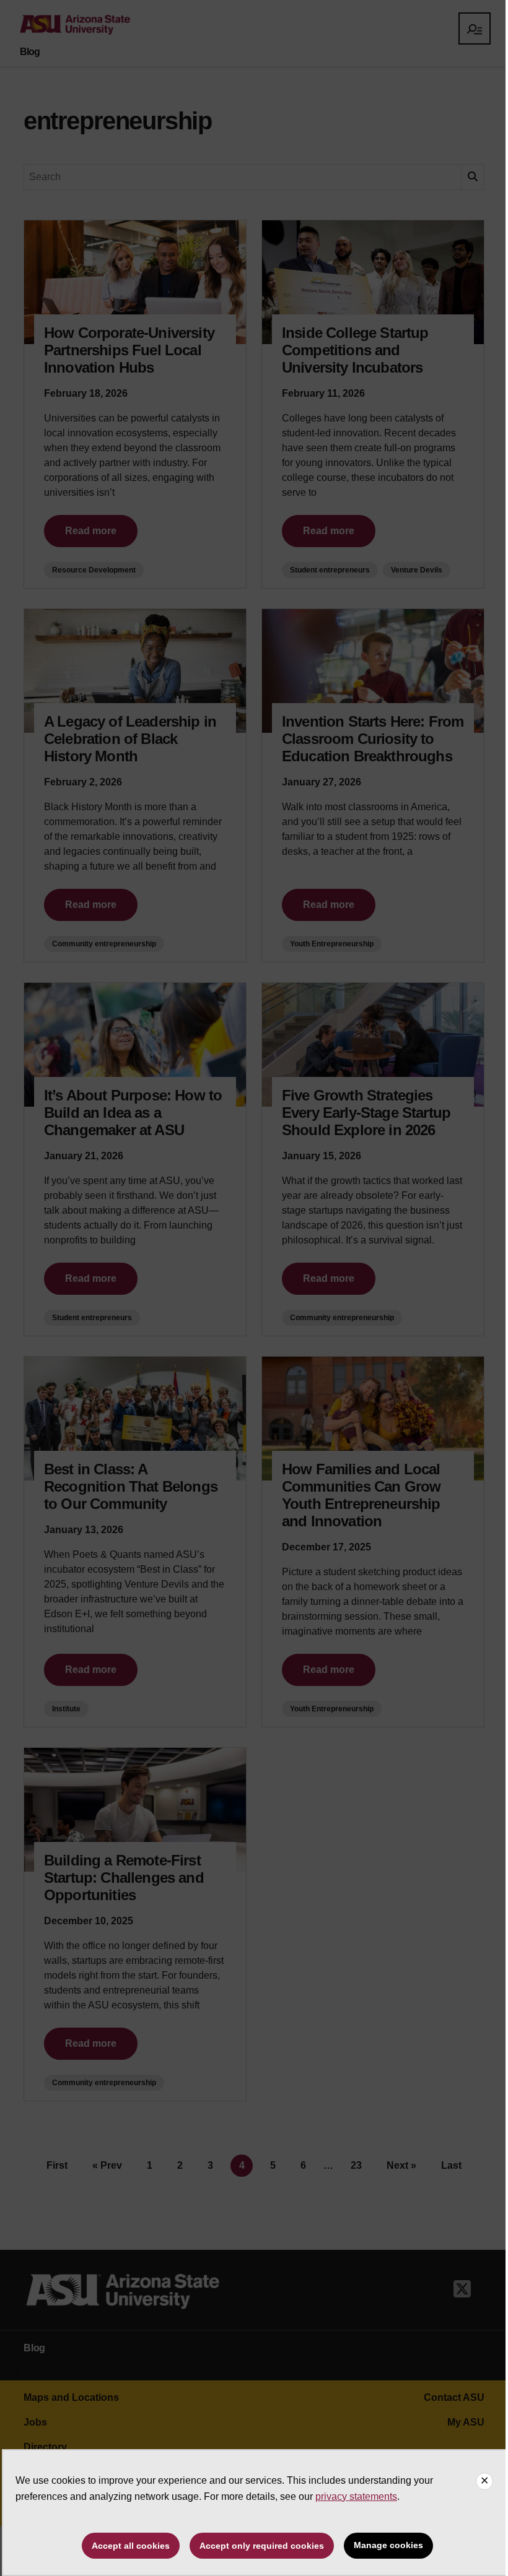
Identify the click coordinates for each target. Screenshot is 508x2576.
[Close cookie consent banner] (484, 2481)
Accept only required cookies (262, 2546)
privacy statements (356, 2496)
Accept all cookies (131, 2546)
